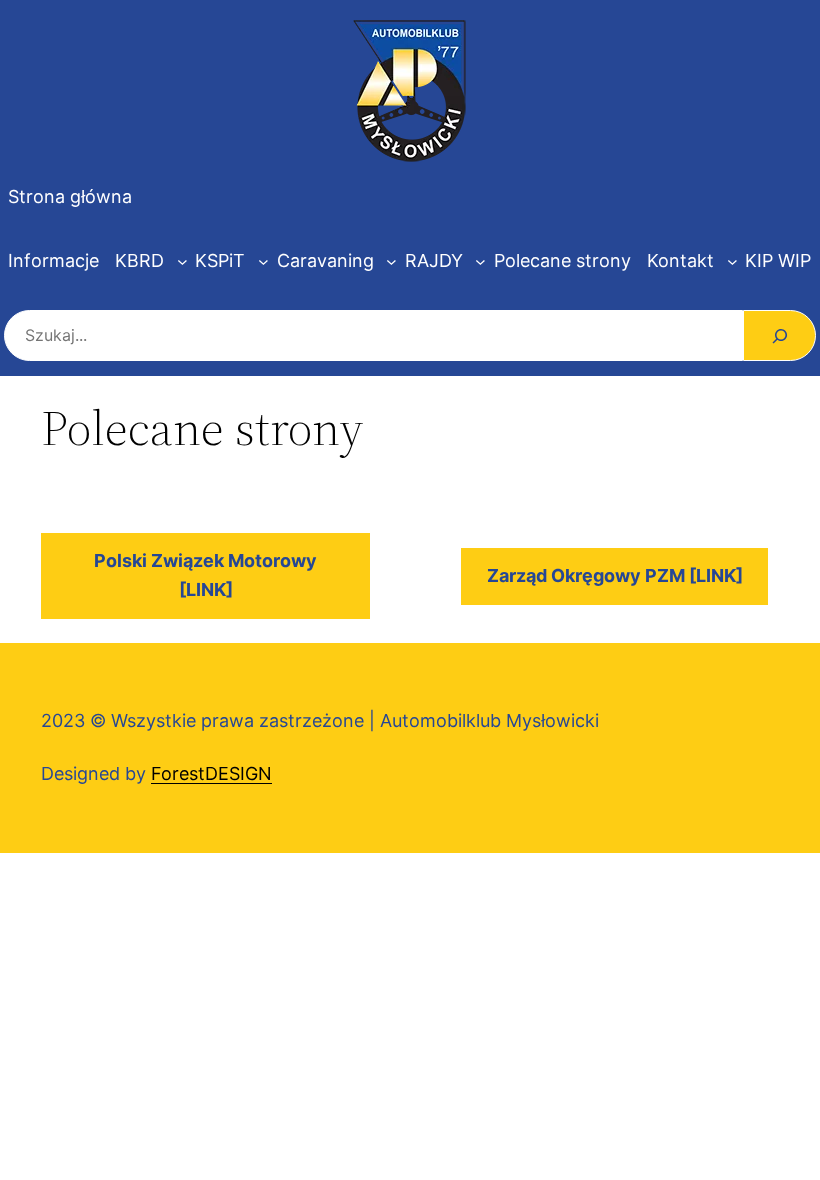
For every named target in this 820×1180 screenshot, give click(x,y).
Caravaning (325, 260)
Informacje (53, 260)
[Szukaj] (779, 335)
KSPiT (220, 260)
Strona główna (70, 196)
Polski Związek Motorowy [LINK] (205, 575)
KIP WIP (778, 260)
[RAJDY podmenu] (480, 261)
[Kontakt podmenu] (732, 261)
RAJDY (434, 260)
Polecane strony (562, 260)
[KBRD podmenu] (182, 261)
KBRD (139, 260)
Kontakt (680, 260)
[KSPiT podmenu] (263, 261)
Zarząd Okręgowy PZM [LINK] (615, 575)
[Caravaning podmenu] (391, 261)
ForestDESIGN (211, 773)
